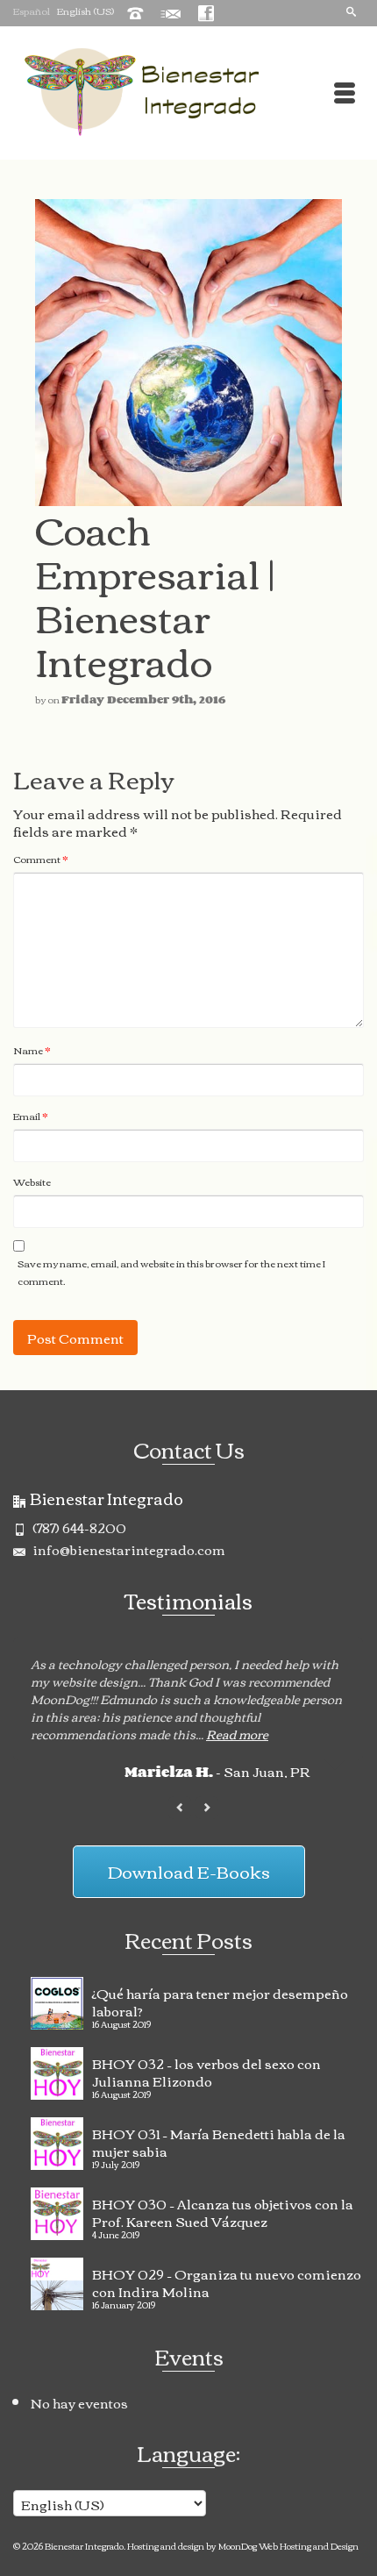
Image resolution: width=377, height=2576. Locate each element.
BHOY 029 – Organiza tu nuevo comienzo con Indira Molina (227, 2280)
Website (32, 1181)
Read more (237, 1734)
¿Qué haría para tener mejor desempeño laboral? (220, 2000)
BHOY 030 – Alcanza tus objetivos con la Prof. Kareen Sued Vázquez (223, 2210)
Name (32, 1050)
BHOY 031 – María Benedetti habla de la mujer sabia (219, 2140)
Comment (41, 859)
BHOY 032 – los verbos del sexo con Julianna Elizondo (206, 2070)
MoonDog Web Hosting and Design (288, 2546)
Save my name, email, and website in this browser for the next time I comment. (171, 1272)
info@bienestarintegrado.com (128, 1549)
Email (31, 1116)
